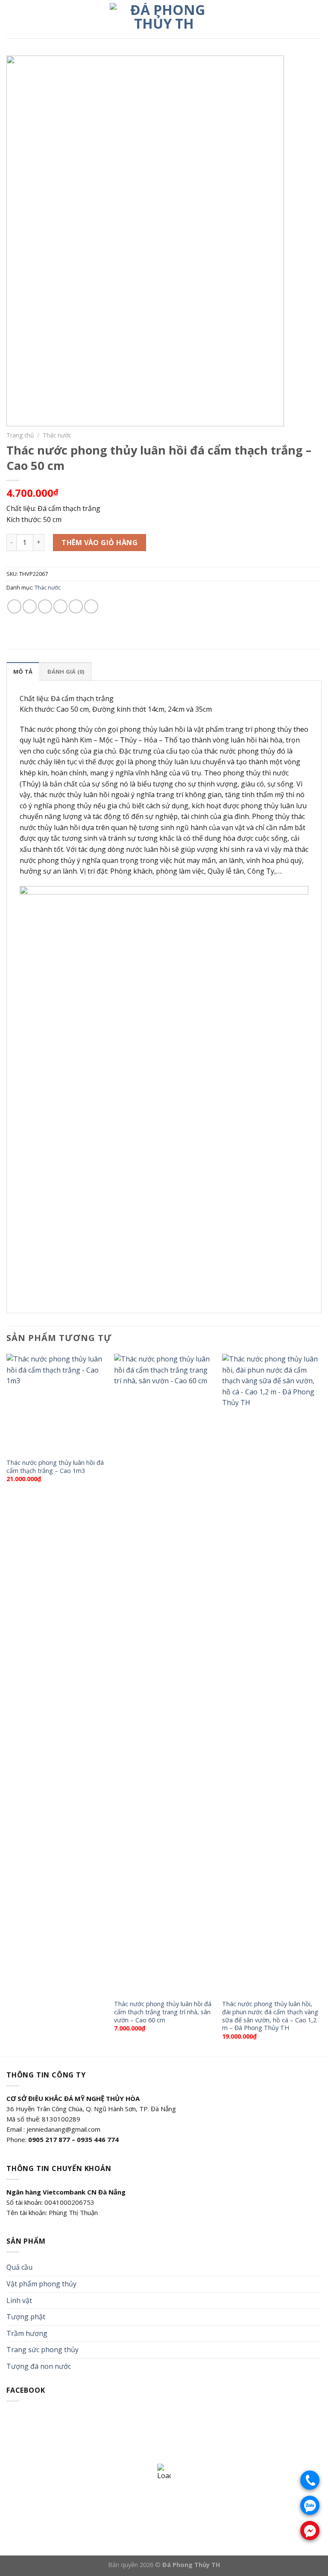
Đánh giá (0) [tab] (66, 672)
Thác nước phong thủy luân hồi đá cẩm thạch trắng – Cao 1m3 (55, 1467)
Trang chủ (20, 435)
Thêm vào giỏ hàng (100, 543)
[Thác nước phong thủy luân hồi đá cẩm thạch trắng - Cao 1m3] (56, 1404)
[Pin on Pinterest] (76, 606)
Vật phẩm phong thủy (41, 2284)
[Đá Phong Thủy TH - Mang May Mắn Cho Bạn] (164, 19)
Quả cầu (19, 2267)
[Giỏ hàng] (317, 19)
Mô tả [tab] (23, 672)
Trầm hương (27, 2333)
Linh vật (19, 2300)
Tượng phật (26, 2317)
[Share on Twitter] (45, 606)
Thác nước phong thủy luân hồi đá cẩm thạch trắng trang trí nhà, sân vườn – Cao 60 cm (163, 2012)
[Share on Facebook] (30, 606)
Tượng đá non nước (39, 2366)
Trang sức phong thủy (42, 2350)
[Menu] (12, 19)
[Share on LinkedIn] (91, 606)
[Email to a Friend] (60, 606)
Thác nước (57, 435)
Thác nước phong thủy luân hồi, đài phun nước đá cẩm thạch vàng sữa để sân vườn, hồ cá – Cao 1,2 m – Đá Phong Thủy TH (270, 2016)
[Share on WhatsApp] (14, 606)
